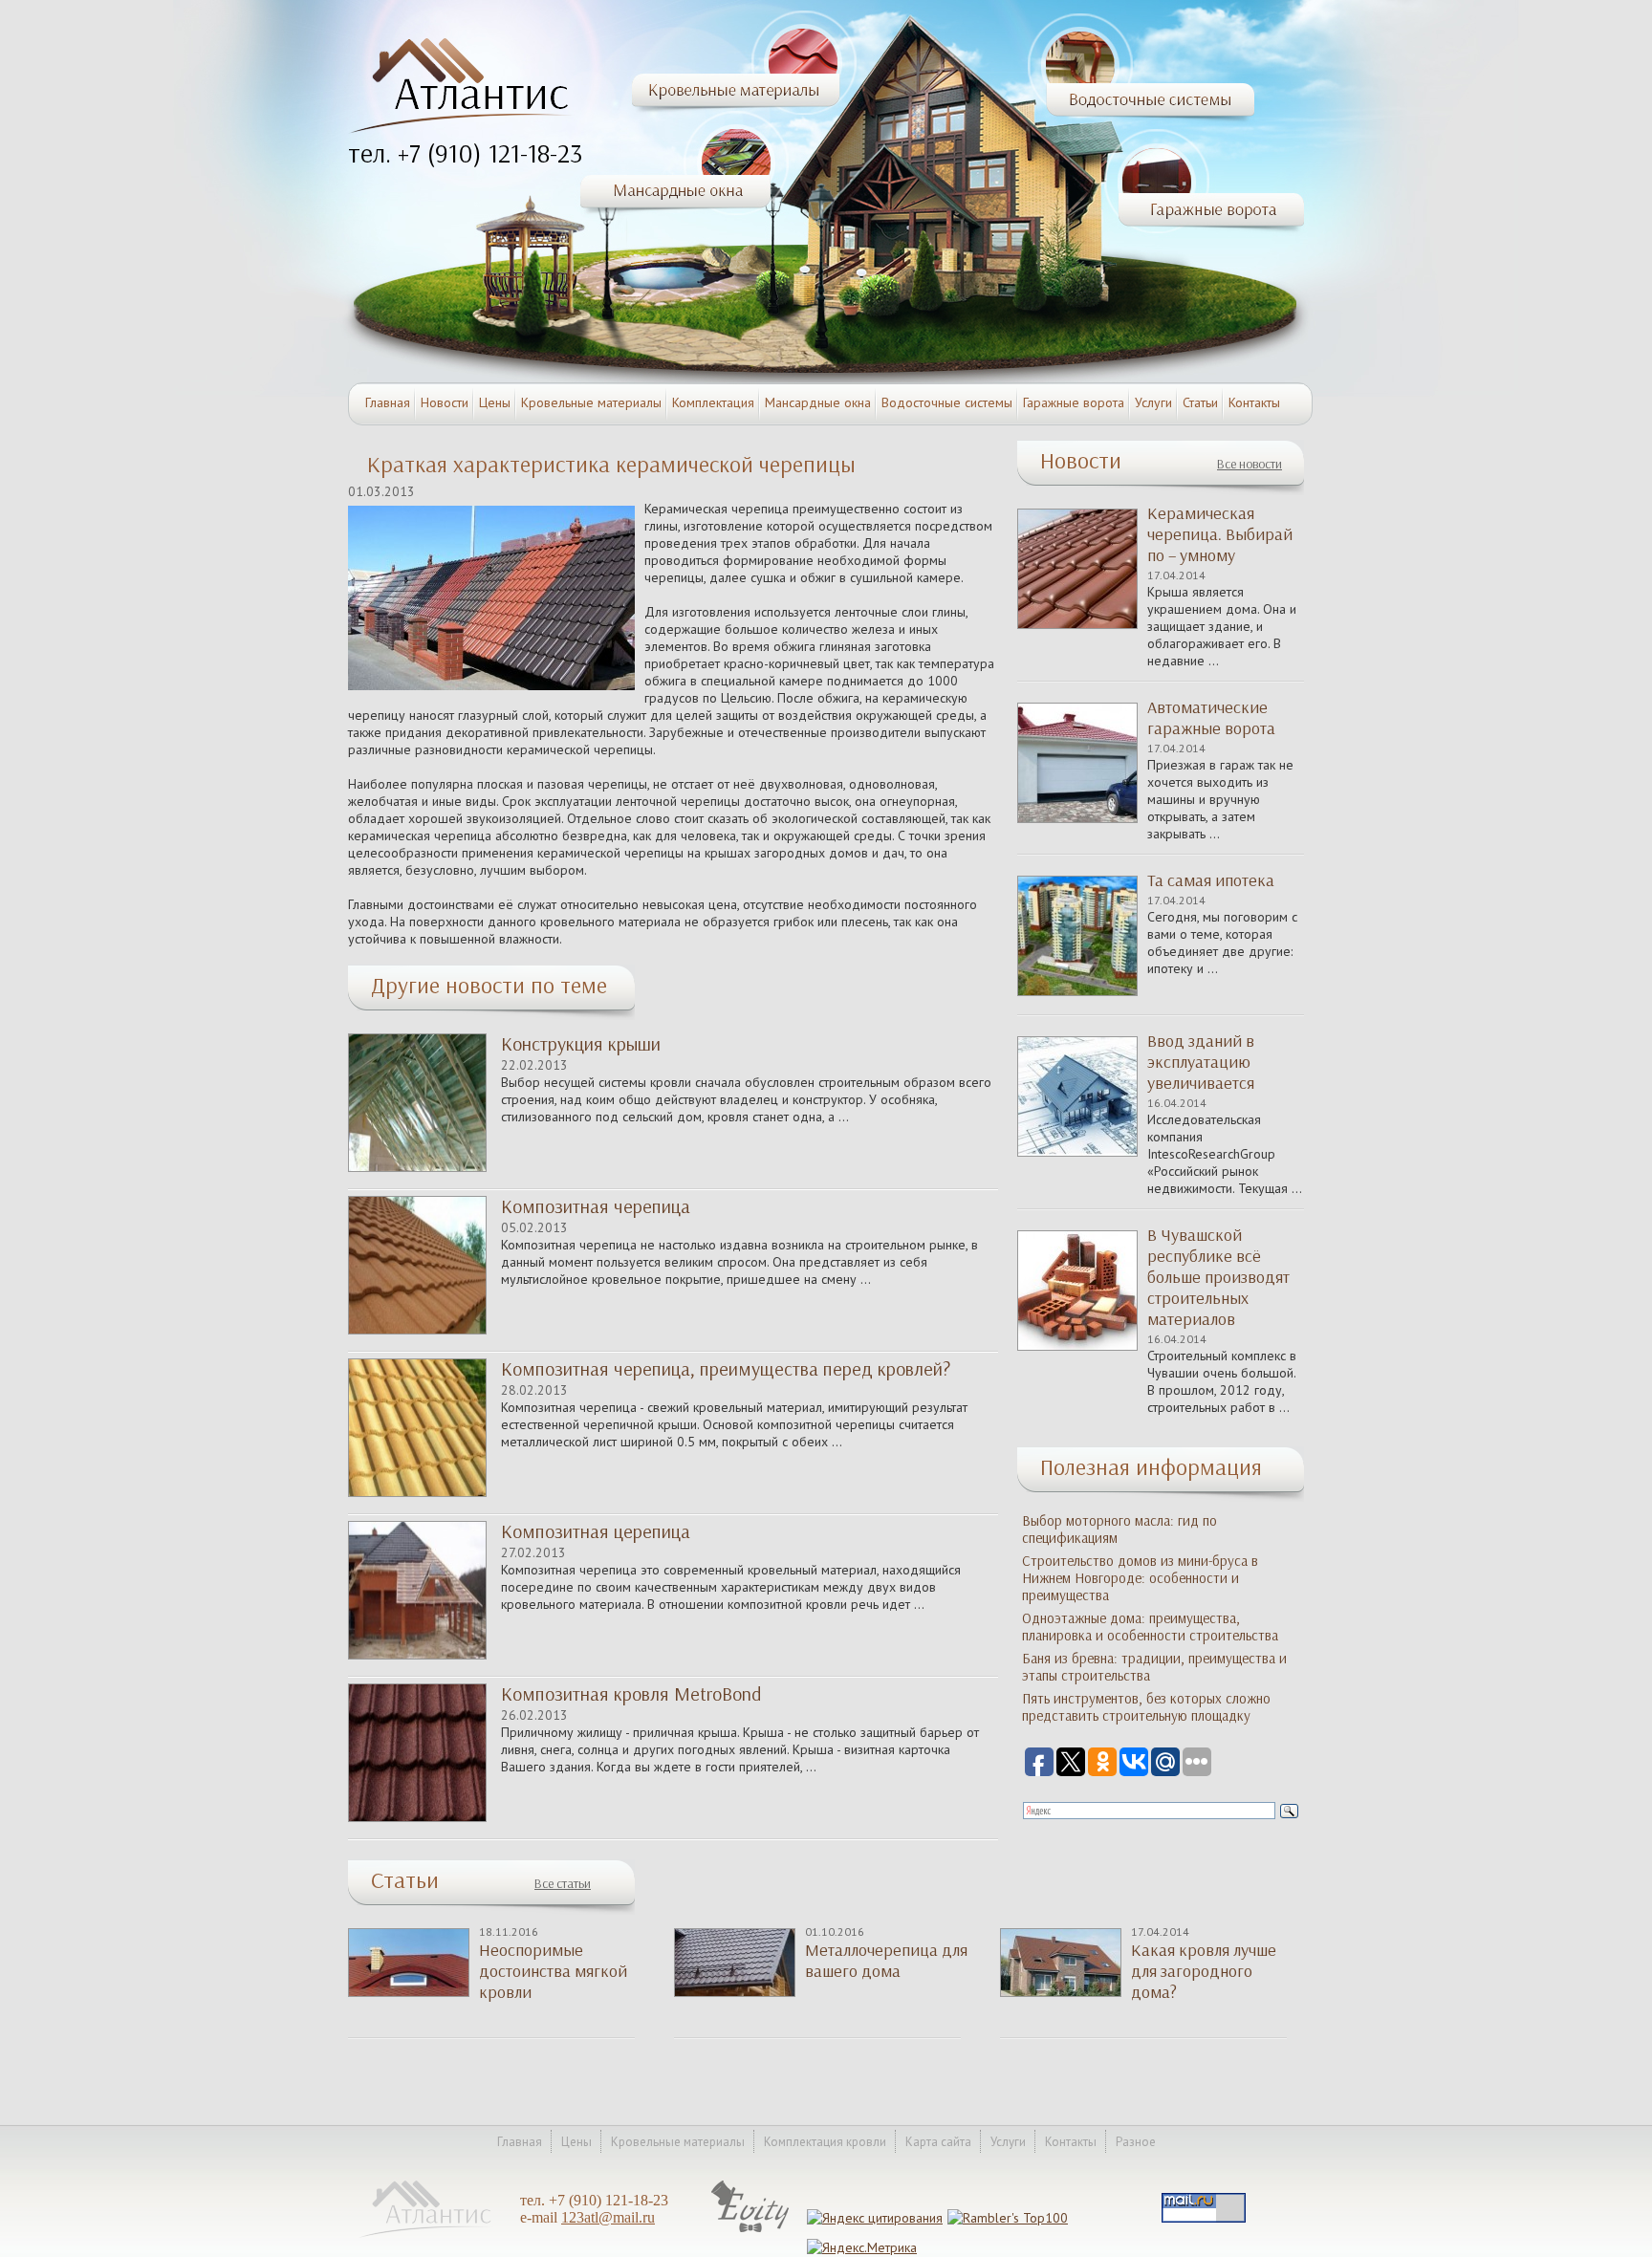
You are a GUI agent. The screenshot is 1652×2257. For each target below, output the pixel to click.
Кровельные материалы (591, 402)
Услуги (1153, 402)
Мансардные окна (818, 402)
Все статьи (563, 1884)
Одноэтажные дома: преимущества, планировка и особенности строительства (1150, 1627)
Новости (445, 402)
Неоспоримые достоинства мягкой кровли (553, 1971)
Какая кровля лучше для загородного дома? (1204, 1971)
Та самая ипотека (1211, 880)
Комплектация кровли (825, 2142)
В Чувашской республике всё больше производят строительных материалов (1218, 1277)
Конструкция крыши (581, 1044)
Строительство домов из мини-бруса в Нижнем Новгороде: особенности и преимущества (1140, 1578)
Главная (388, 402)
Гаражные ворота (1074, 402)
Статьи (1200, 402)
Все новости (1250, 464)
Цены (495, 402)
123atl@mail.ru (608, 2217)
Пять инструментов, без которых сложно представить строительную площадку (1146, 1707)
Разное (1136, 2142)
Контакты (1254, 402)
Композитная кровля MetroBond (631, 1694)
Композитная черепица (596, 1206)
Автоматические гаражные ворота (1211, 718)
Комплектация (713, 402)
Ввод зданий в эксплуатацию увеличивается (1201, 1062)
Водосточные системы (947, 402)
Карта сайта (938, 2142)
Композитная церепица (596, 1531)
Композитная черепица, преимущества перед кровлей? (726, 1369)
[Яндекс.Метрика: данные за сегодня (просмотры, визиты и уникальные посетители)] (862, 2247)
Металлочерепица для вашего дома (886, 1961)
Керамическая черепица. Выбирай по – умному (1220, 534)
